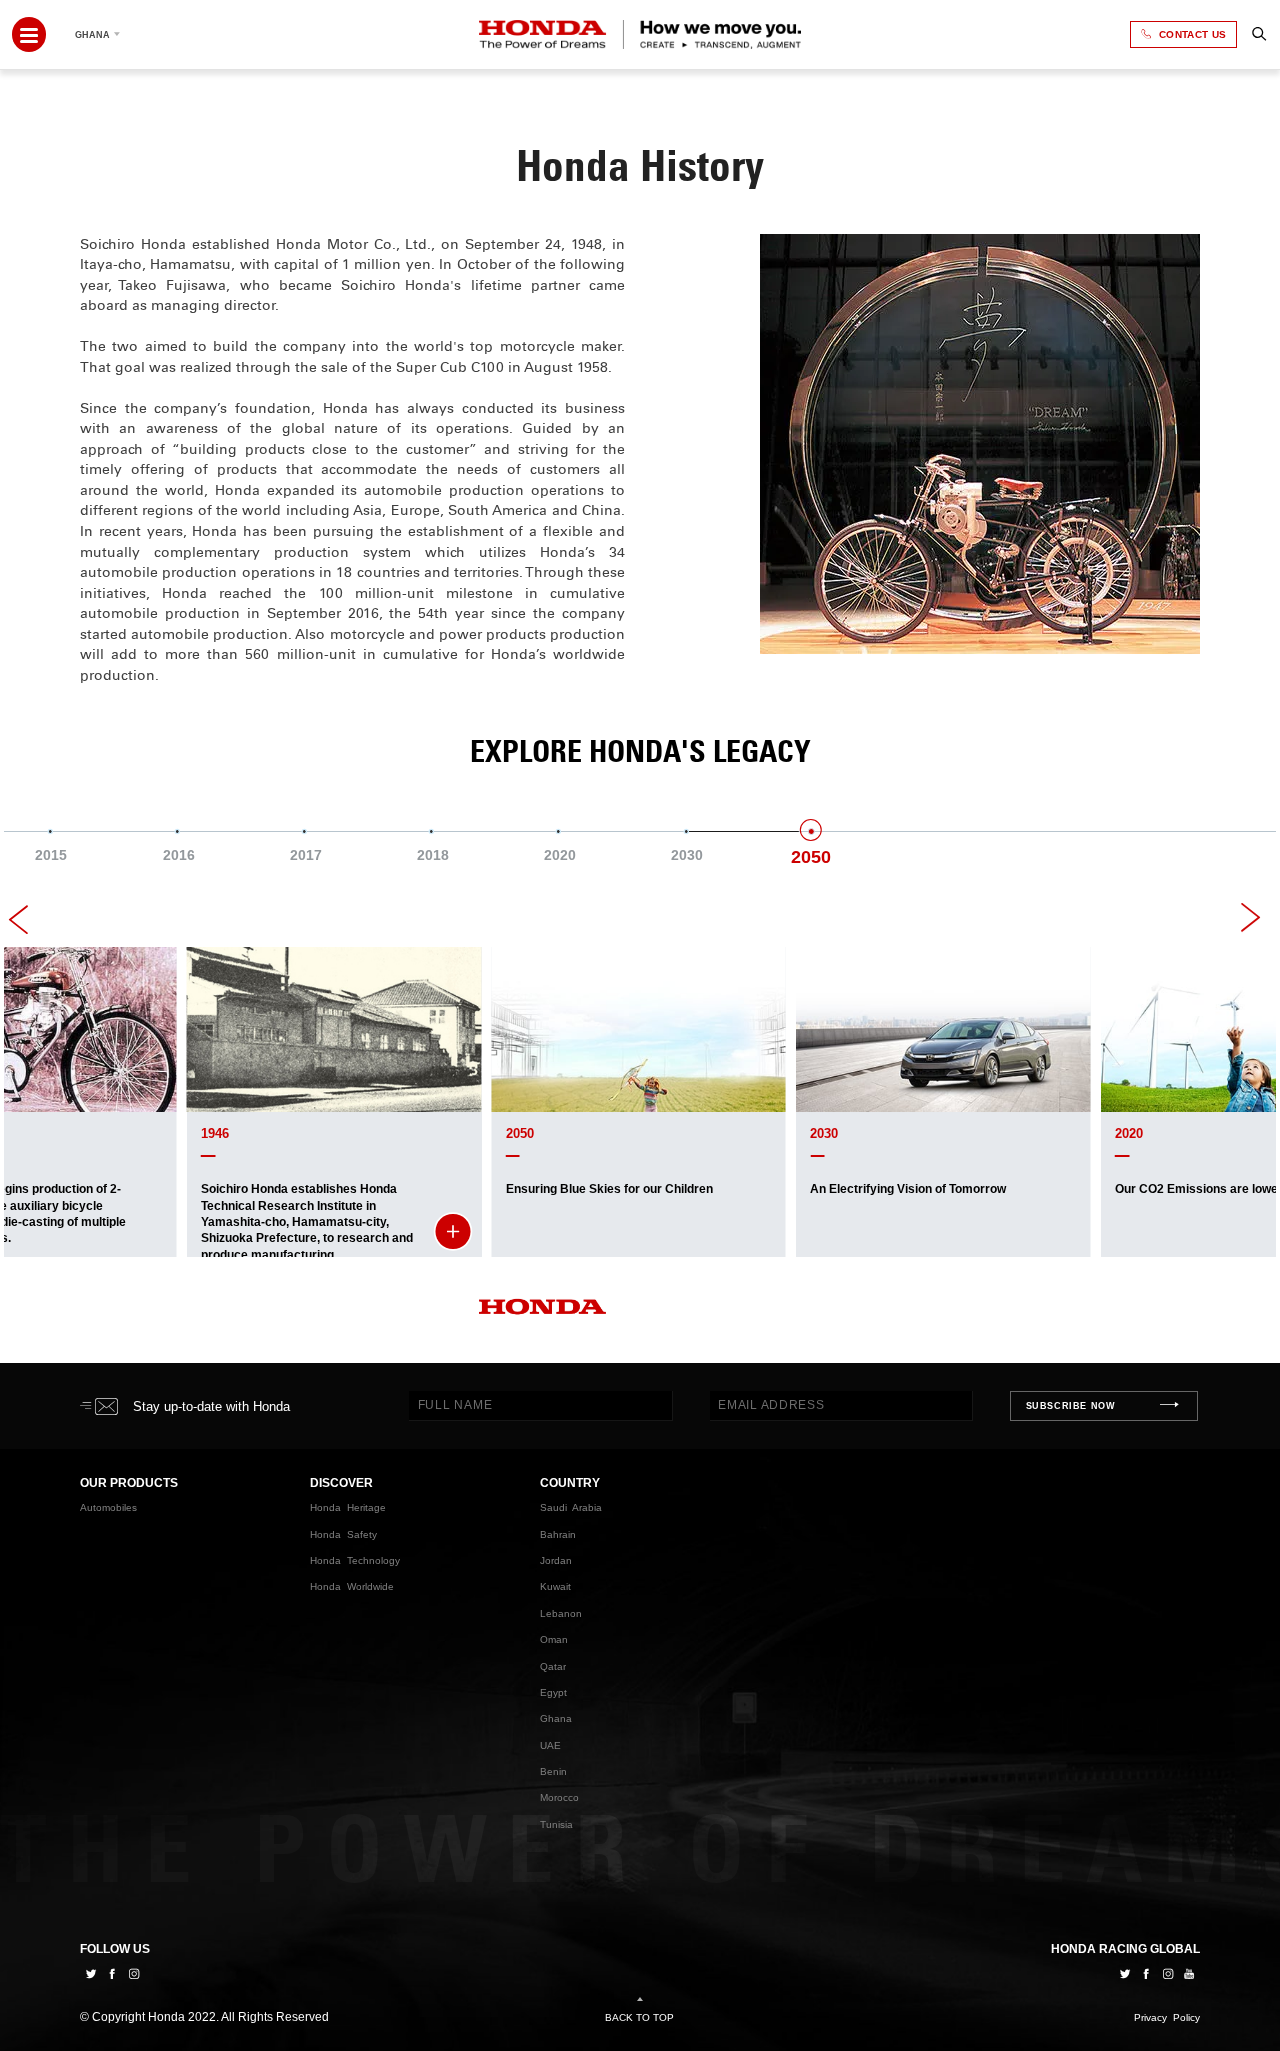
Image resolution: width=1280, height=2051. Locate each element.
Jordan (556, 1560)
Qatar (553, 1665)
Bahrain (558, 1534)
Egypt (553, 1692)
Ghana (556, 1718)
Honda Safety (343, 1534)
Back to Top (639, 2017)
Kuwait (555, 1586)
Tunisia (556, 1824)
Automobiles (108, 1507)
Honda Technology (355, 1560)
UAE (550, 1745)
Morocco (559, 1797)
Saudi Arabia (571, 1507)
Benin (553, 1771)
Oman (554, 1639)
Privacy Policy (1167, 2017)
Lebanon (561, 1613)
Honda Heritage (348, 1507)
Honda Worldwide (352, 1586)
